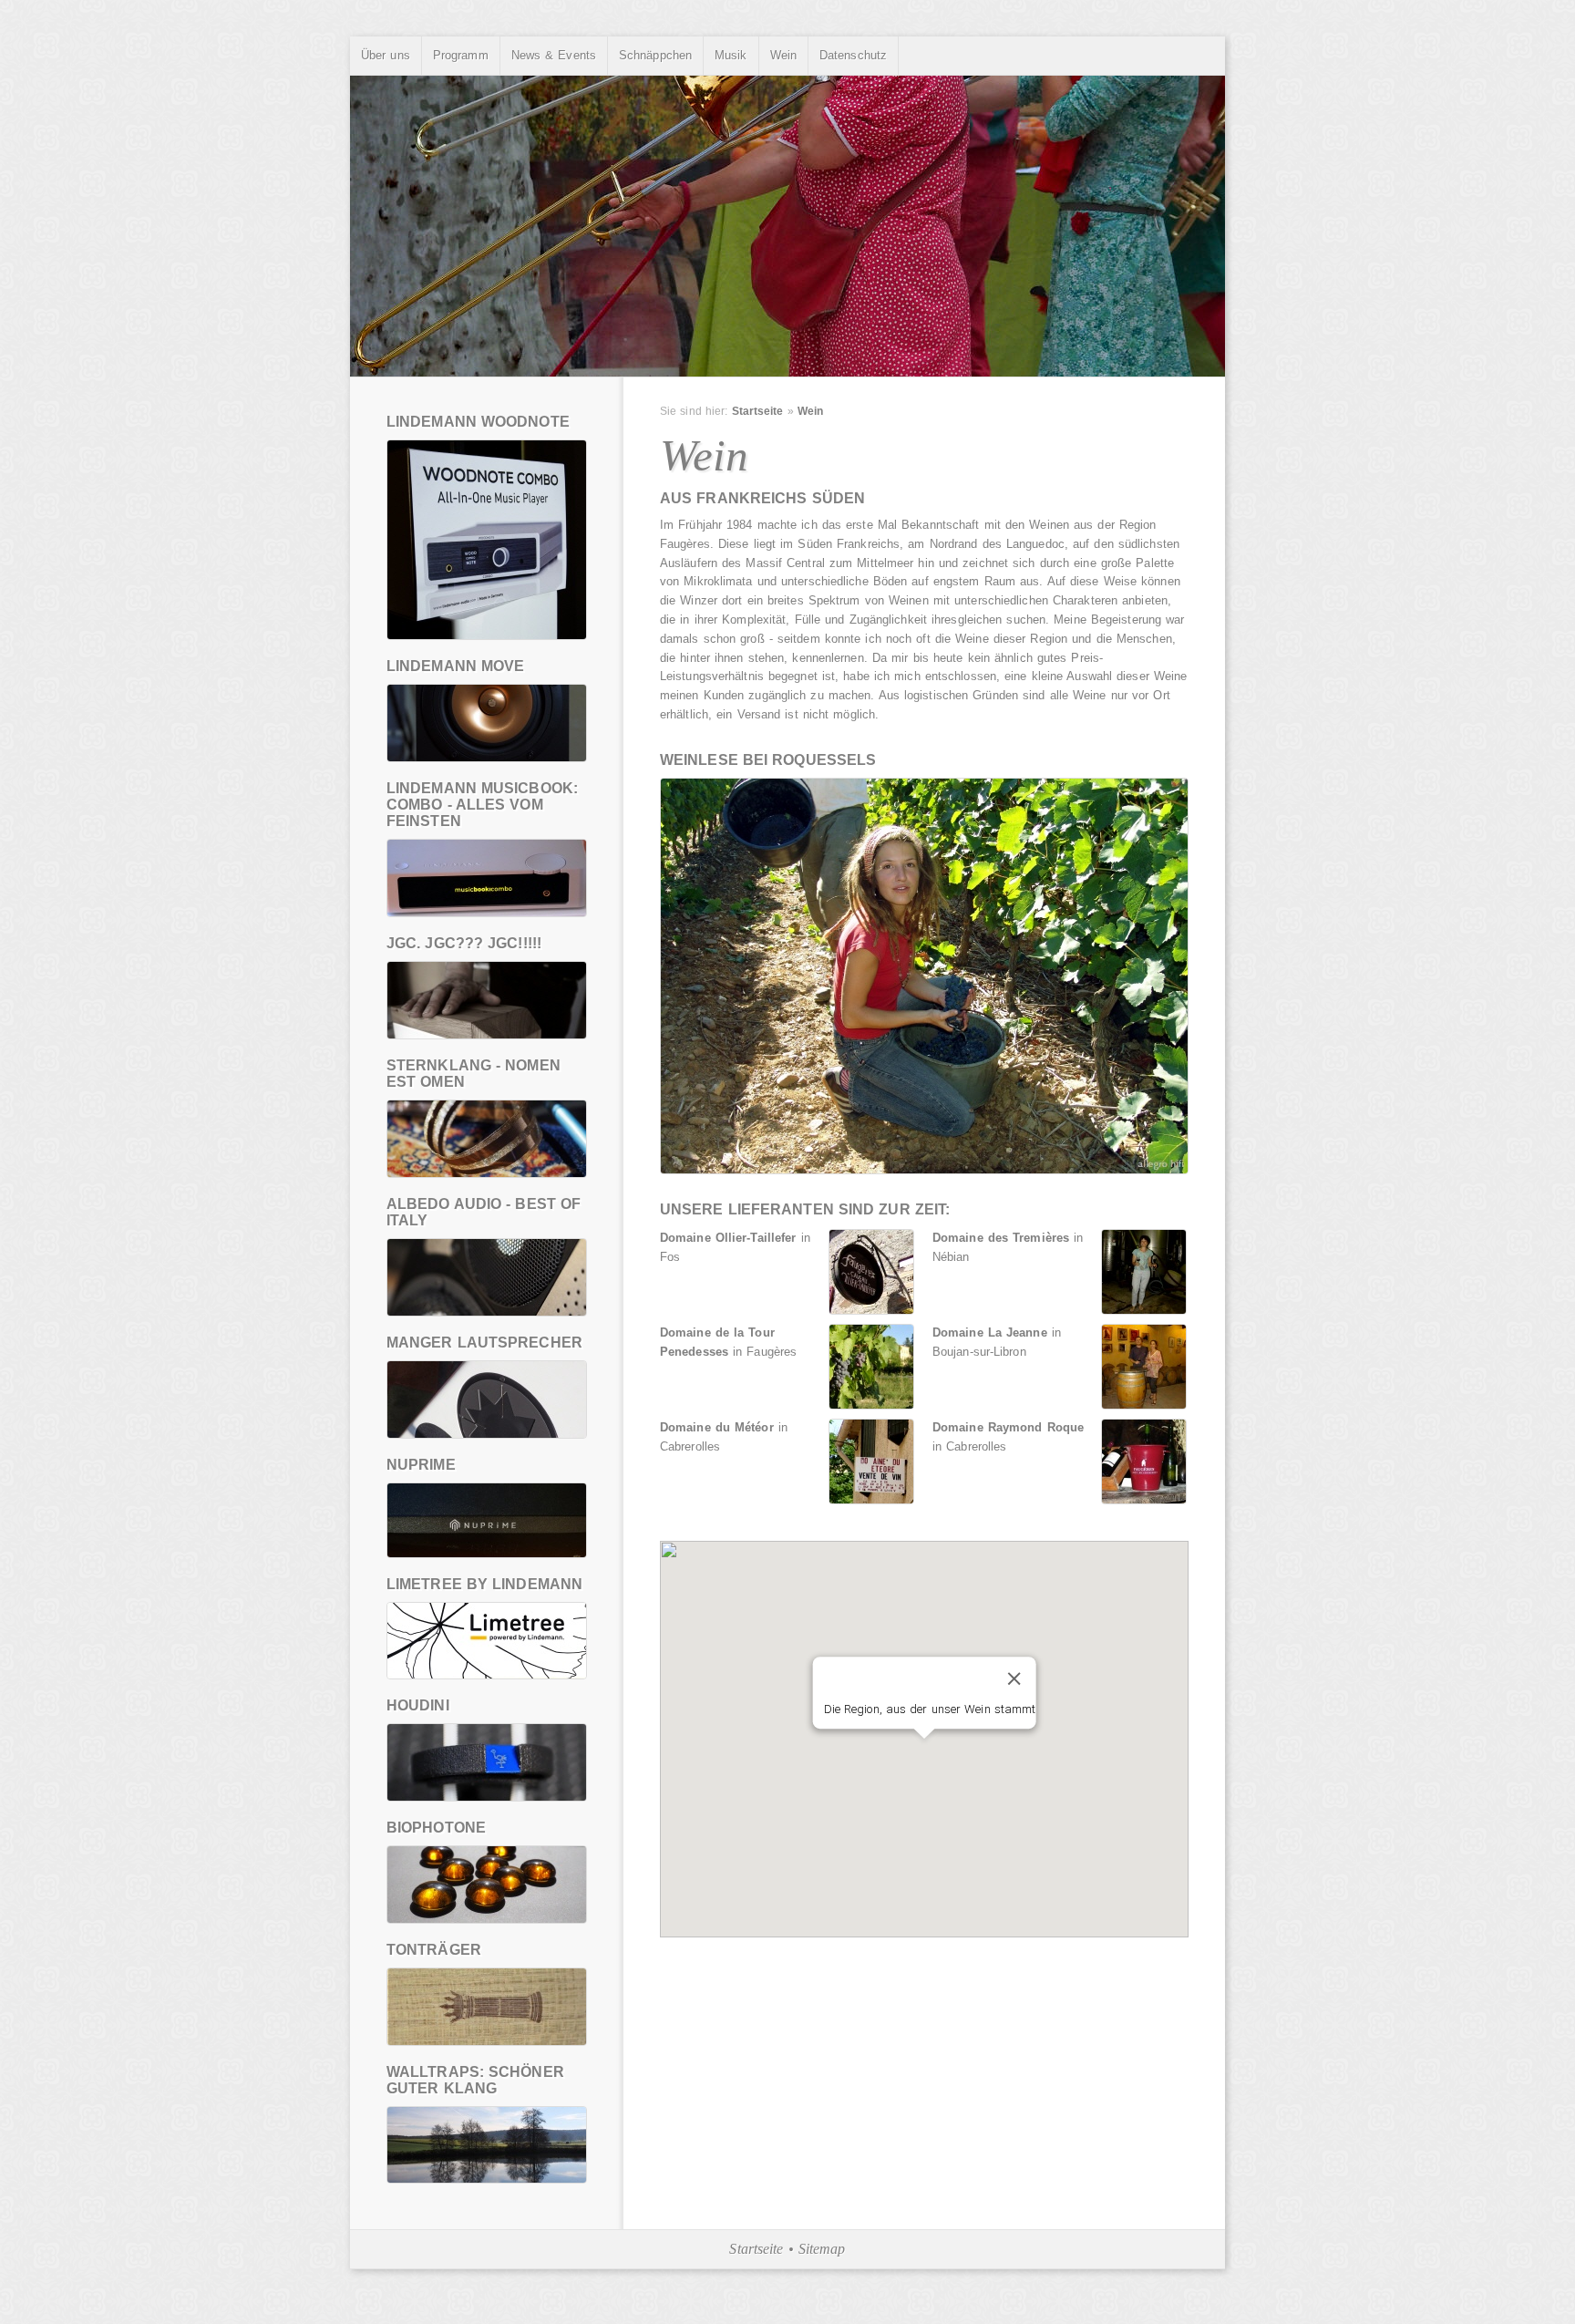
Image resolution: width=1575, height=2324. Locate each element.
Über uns (386, 55)
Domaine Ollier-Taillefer (728, 1238)
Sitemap (822, 2249)
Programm (461, 55)
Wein (783, 55)
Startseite (758, 411)
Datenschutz (853, 55)
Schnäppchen (655, 55)
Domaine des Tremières (1001, 1238)
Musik (731, 55)
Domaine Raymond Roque (1008, 1427)
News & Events (554, 55)
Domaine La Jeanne (990, 1332)
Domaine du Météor (717, 1427)
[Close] (1014, 1678)
